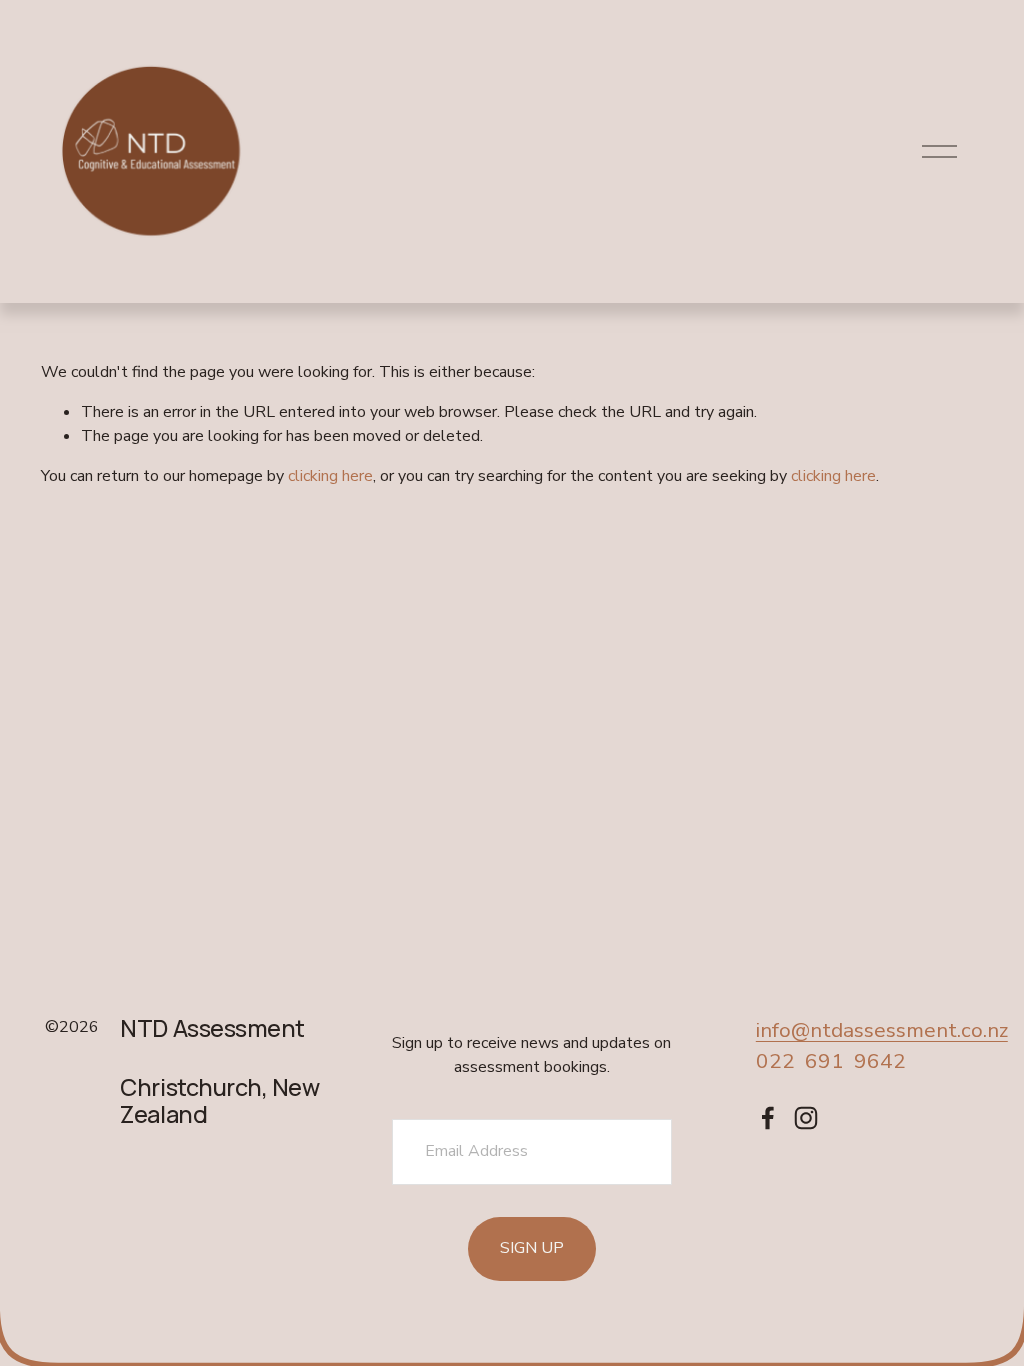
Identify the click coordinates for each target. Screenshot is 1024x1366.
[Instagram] (806, 1118)
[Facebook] (768, 1118)
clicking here (330, 476)
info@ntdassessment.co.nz (882, 1030)
